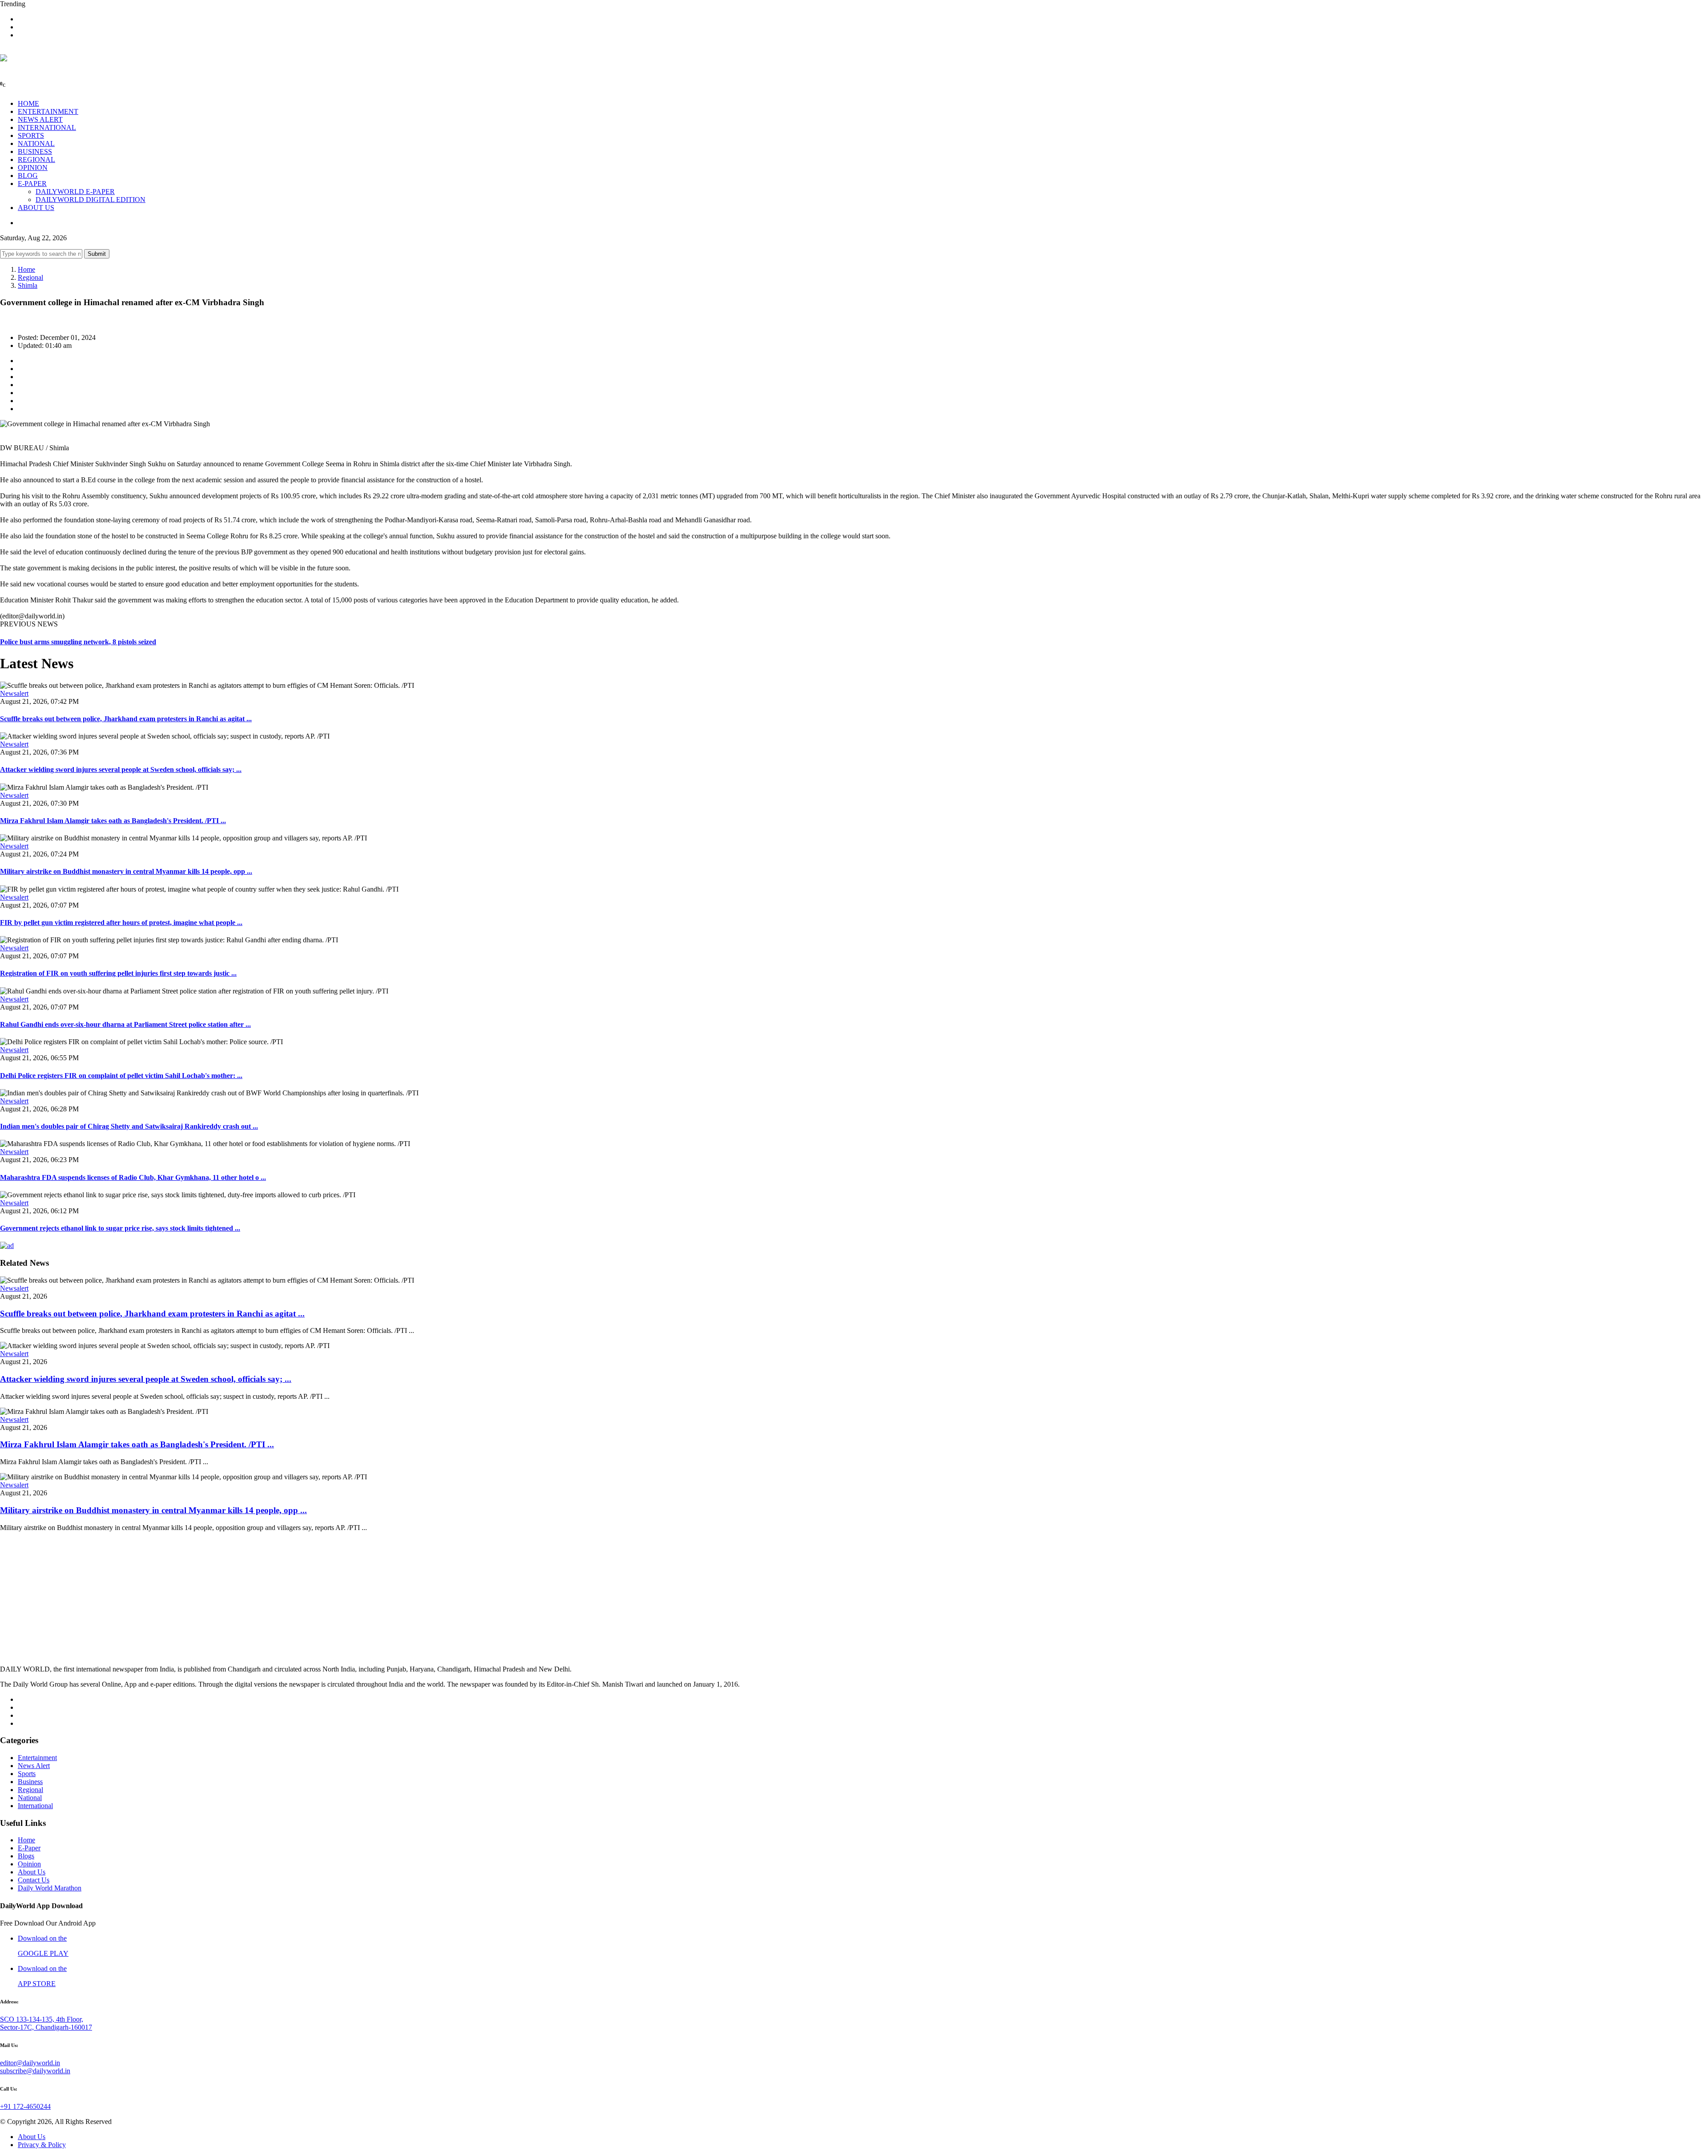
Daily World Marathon (50, 1888)
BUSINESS (35, 151)
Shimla (28, 285)
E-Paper (29, 1848)
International (35, 1806)
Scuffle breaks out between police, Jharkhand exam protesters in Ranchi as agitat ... (126, 719)
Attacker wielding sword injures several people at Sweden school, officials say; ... (121, 769)
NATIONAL (36, 143)
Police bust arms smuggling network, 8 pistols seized (78, 642)
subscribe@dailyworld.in (35, 2071)
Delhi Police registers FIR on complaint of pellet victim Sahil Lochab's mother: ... (121, 1076)
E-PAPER (32, 184)
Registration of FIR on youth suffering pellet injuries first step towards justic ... (118, 973)
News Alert (34, 1766)
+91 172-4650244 (25, 2106)
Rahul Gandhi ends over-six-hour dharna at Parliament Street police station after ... (125, 1024)
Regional (30, 277)
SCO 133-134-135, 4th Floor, (42, 2019)
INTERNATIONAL (47, 127)
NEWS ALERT (40, 119)
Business (30, 1782)
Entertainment (37, 1758)
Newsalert (14, 693)
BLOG (28, 176)
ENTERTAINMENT (48, 111)
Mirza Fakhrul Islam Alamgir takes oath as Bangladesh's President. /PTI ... (113, 821)
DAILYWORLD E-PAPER (75, 192)
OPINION (33, 168)
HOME (28, 103)
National (30, 1798)
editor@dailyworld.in (30, 2063)
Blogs (26, 1856)
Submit (97, 254)
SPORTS (31, 135)
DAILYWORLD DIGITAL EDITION (91, 200)
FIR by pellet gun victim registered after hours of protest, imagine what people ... (121, 923)
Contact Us (34, 1880)
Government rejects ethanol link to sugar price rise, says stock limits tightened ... (120, 1228)
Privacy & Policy (42, 2145)
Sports (27, 1774)
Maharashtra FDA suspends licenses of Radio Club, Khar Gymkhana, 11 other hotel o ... (133, 1177)
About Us (32, 1872)
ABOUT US (36, 208)
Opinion (29, 1864)
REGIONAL (36, 159)
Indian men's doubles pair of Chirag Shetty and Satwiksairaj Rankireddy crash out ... (129, 1126)
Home (26, 269)
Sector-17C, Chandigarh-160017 (46, 2027)
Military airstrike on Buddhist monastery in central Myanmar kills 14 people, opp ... (126, 871)
